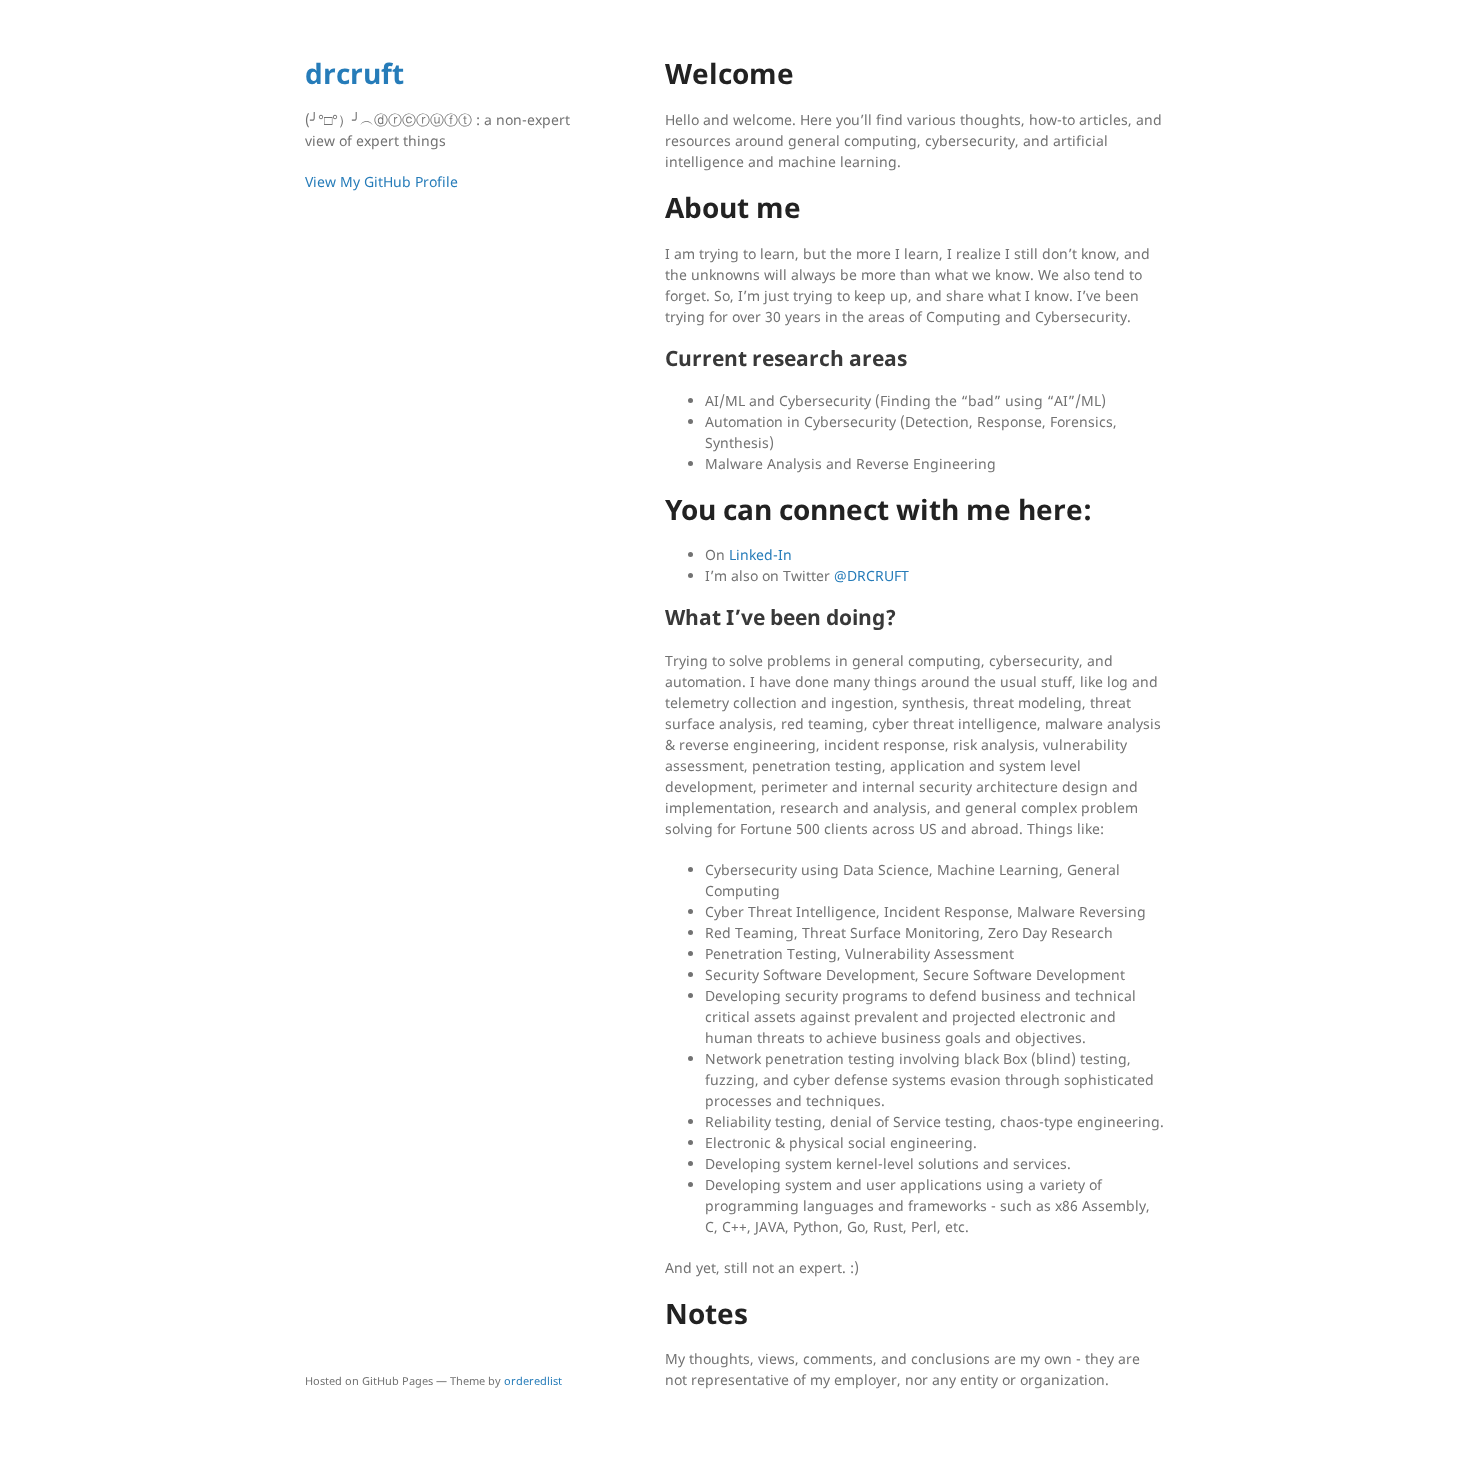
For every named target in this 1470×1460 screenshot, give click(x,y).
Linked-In (760, 554)
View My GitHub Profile (381, 181)
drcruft (354, 73)
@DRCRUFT (871, 575)
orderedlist (533, 1380)
